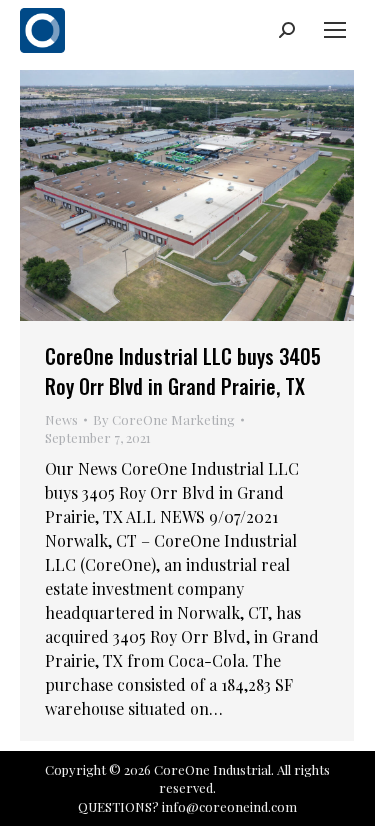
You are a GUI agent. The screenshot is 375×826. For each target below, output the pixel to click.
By (164, 419)
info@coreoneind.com (229, 806)
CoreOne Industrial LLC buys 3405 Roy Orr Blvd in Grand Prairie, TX (183, 371)
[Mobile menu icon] (335, 30)
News (61, 419)
